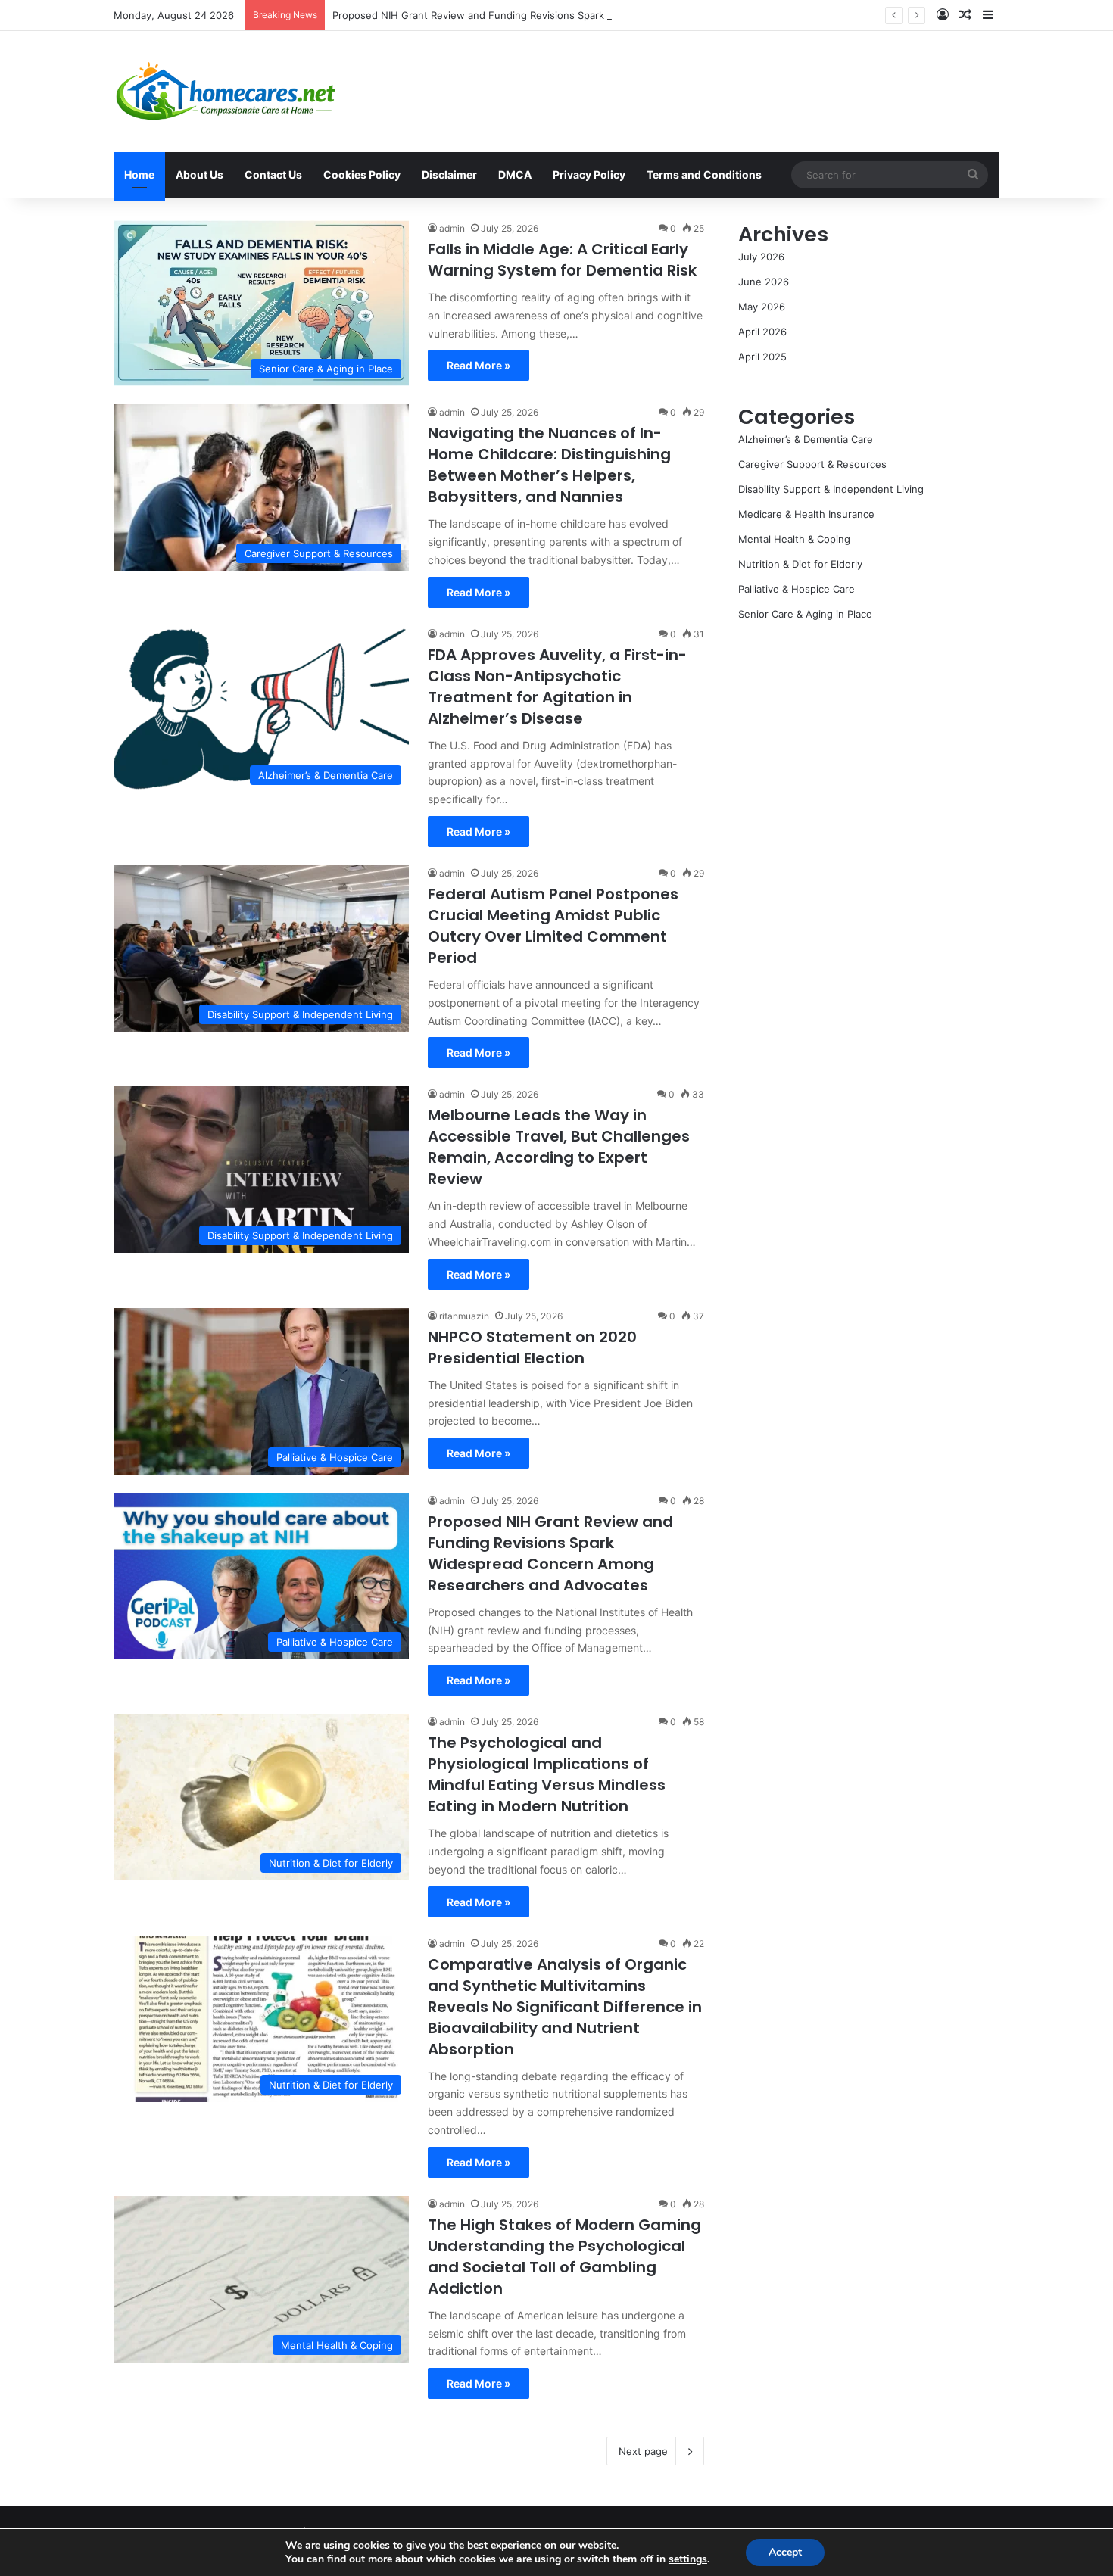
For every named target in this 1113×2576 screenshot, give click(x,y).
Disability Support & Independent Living (831, 489)
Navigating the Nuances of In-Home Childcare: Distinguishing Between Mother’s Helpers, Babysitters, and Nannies (549, 465)
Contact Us (273, 174)
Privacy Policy (589, 174)
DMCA (515, 174)
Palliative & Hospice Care (797, 589)
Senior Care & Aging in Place (805, 614)
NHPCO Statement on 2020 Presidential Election (532, 1347)
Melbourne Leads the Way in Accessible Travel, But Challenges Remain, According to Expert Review (559, 1147)
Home (139, 174)
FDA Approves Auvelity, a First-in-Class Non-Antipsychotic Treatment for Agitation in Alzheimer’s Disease (557, 687)
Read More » (479, 365)
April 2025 (762, 357)
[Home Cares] (226, 92)
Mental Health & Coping (794, 539)
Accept (785, 2552)
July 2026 (761, 257)
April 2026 (762, 332)
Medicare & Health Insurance (806, 514)
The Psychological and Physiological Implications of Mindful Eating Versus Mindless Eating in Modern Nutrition (547, 1774)
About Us (200, 174)
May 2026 (762, 307)
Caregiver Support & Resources (812, 464)
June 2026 (764, 282)
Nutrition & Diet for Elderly (800, 564)
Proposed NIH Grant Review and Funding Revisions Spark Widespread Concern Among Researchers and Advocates (605, 15)
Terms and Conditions (704, 174)
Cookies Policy (362, 174)
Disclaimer (449, 174)
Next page (643, 2451)
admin (452, 228)
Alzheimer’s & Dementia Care (806, 439)
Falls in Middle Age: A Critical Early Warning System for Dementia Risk (562, 260)
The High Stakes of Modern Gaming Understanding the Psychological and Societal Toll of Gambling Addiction (564, 2257)
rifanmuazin (464, 1316)
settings (688, 2559)
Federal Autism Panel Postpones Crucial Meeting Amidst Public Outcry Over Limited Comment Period (553, 926)
